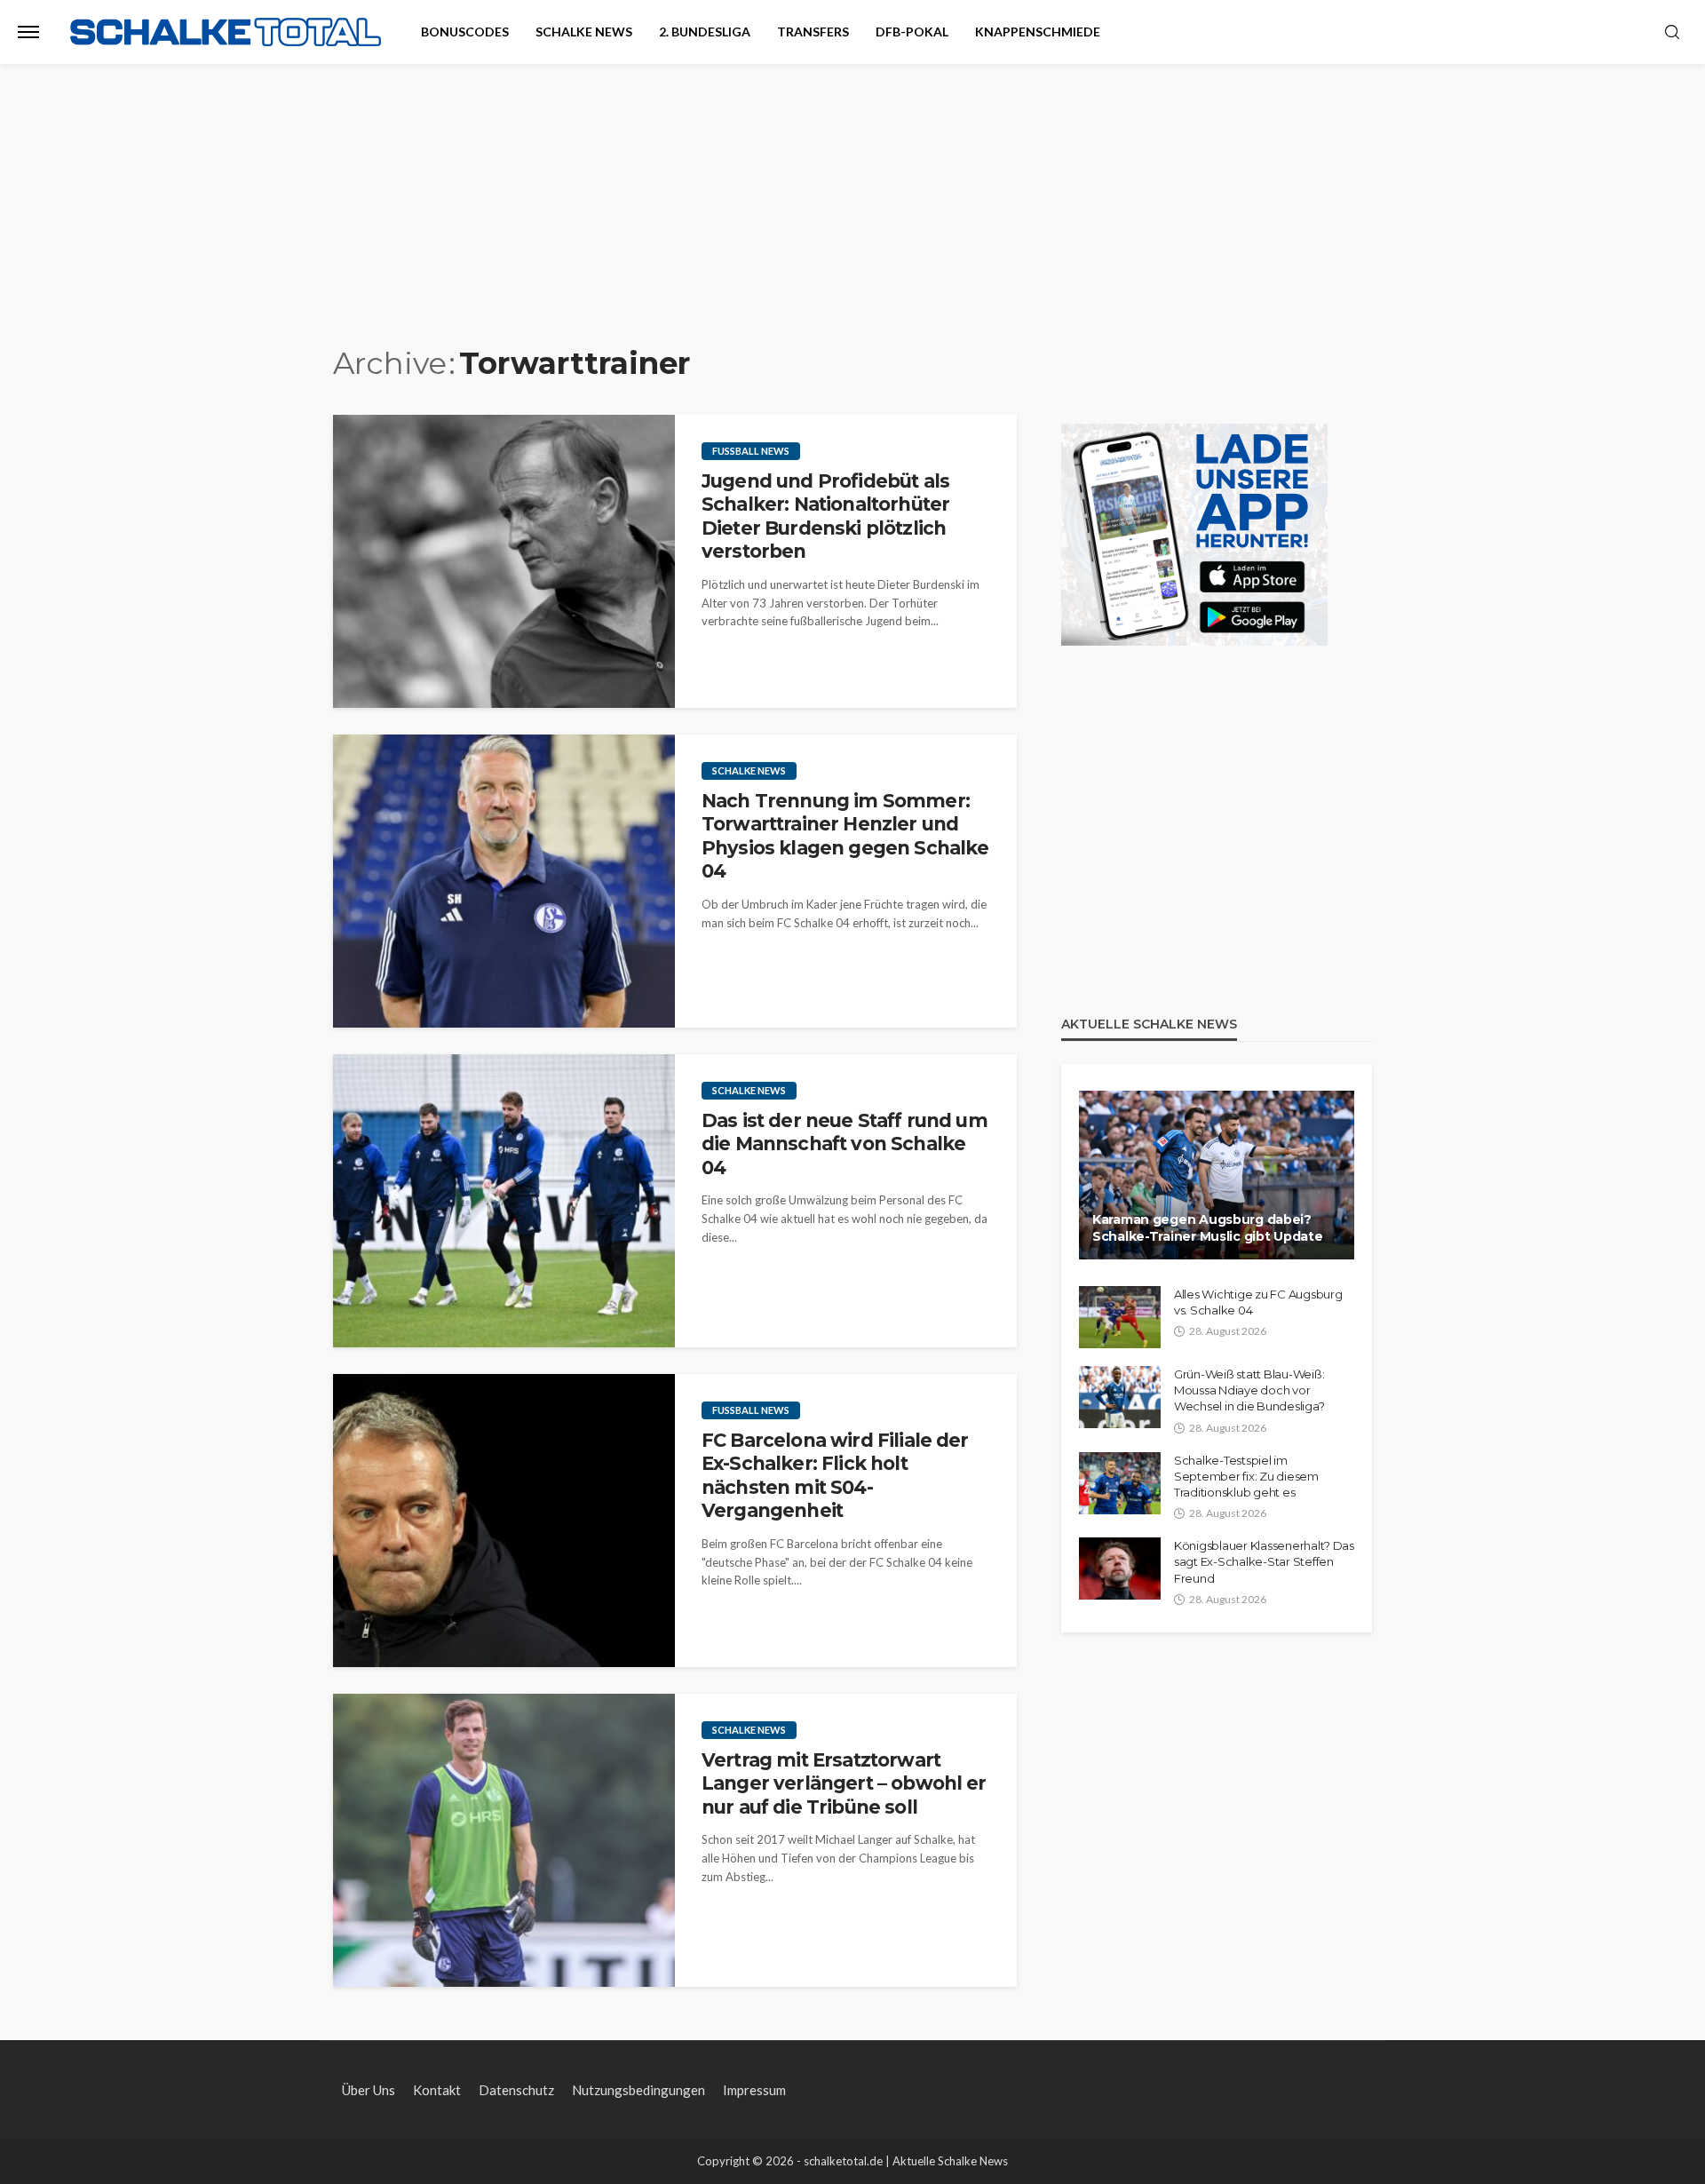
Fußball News (751, 451)
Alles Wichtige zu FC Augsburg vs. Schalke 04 (1258, 1302)
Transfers (813, 32)
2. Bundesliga (705, 32)
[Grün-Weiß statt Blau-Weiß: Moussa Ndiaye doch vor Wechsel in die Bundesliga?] (1120, 1397)
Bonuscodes (465, 32)
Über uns (369, 2090)
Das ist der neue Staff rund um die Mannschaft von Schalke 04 (845, 1144)
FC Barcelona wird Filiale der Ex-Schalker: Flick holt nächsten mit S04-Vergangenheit (835, 1475)
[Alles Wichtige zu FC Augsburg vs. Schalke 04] (1120, 1317)
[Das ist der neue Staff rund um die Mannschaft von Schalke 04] (504, 1201)
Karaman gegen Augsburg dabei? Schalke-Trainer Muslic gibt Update (1207, 1228)
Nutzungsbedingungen (638, 2090)
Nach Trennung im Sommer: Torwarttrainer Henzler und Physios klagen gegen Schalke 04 (845, 836)
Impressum (754, 2090)
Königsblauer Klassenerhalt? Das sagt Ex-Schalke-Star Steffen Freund (1264, 1561)
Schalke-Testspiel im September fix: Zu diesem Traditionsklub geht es (1246, 1476)
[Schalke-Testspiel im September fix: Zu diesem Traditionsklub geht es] (1120, 1483)
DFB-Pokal (912, 32)
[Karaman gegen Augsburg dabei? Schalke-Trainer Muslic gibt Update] (1217, 1175)
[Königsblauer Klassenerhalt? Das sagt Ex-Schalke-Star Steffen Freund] (1120, 1569)
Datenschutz (516, 2090)
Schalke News (584, 32)
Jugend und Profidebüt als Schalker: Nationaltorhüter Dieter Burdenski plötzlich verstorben (825, 516)
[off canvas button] (28, 32)
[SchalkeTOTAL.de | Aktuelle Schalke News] (226, 32)
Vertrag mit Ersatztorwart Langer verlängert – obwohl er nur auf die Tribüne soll (844, 1783)
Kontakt (437, 2090)
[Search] (1672, 33)
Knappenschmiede (1038, 32)
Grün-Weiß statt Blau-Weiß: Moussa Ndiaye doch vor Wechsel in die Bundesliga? (1249, 1390)
